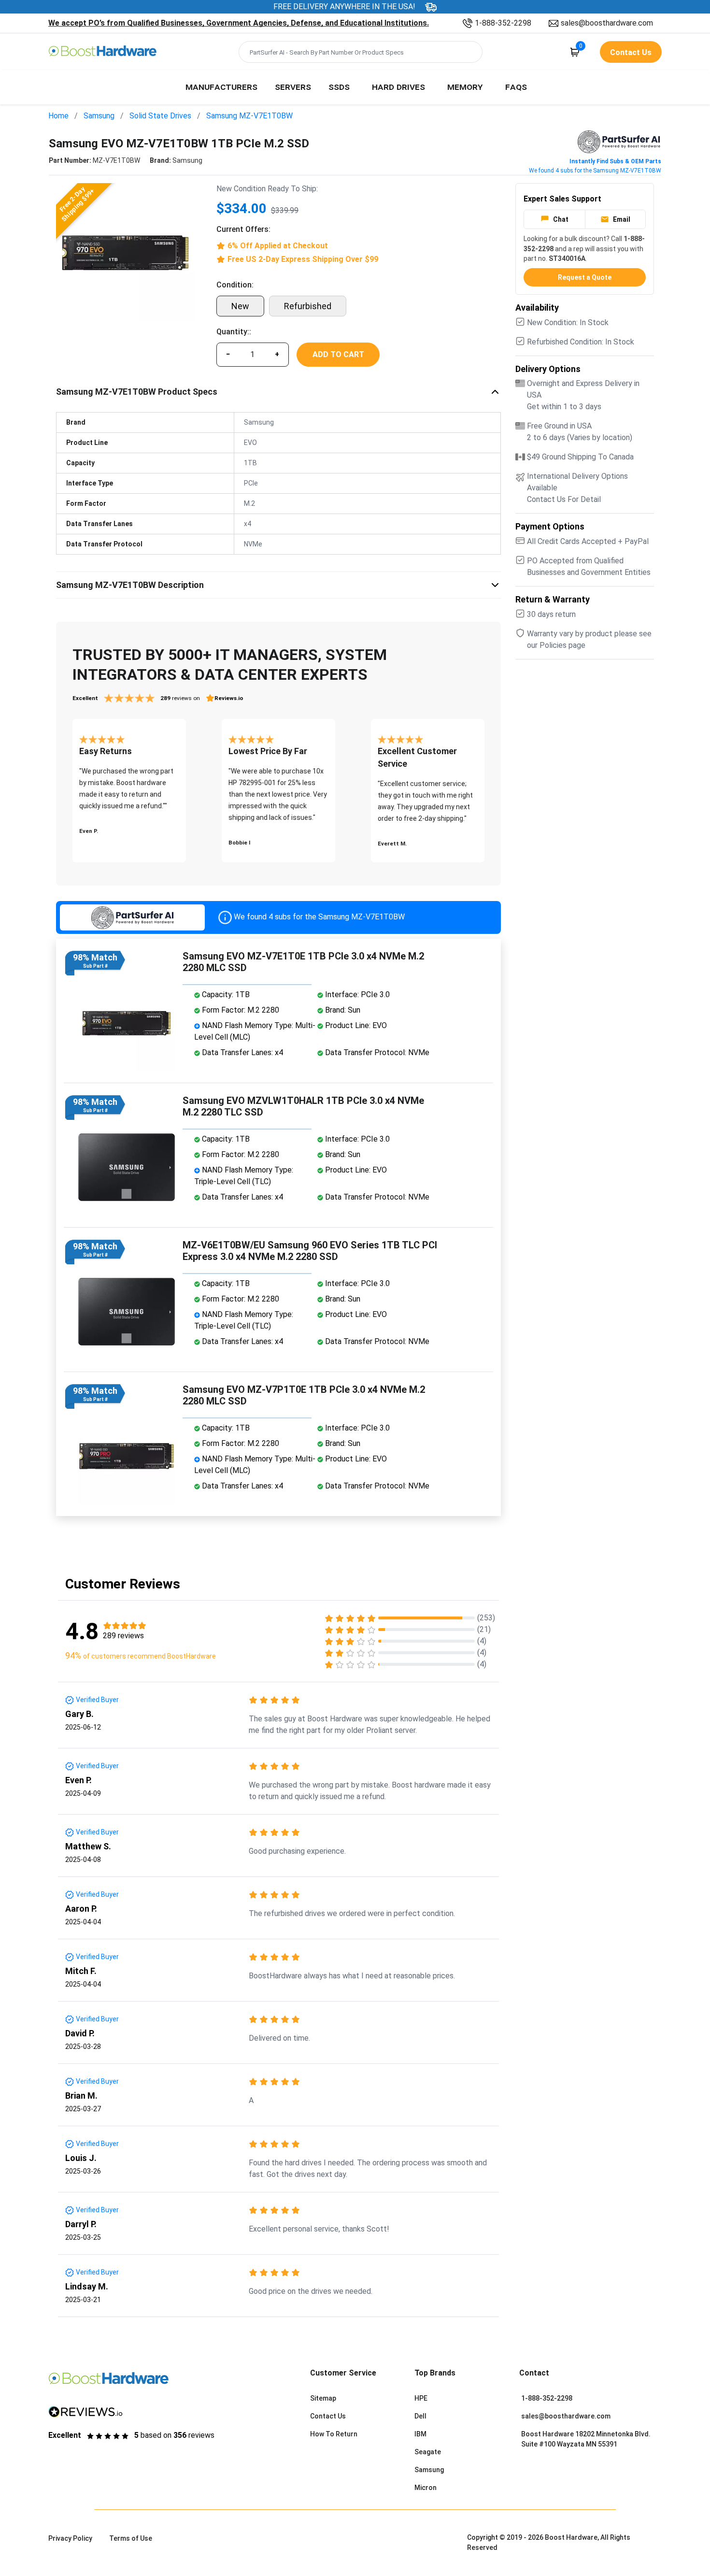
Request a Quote (585, 277)
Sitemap (323, 2398)
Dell (420, 2416)
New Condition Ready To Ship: (267, 189)
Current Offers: (243, 229)
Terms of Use (131, 2538)
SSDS (339, 86)
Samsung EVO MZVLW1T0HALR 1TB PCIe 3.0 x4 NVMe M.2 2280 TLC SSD (303, 1106)
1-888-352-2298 (503, 23)
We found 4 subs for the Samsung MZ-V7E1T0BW (595, 171)
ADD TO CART (338, 354)
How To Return (334, 2434)
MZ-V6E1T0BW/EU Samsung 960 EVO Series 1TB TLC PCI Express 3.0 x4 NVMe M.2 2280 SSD (310, 1251)
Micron (426, 2488)
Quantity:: (234, 332)
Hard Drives (398, 86)
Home (58, 116)
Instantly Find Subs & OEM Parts (615, 161)
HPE (421, 2398)
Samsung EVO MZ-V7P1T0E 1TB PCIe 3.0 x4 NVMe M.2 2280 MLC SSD (304, 1395)
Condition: (235, 285)
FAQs (516, 86)
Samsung (99, 116)
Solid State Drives (160, 116)
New (240, 306)
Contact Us (328, 2416)
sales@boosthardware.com (607, 23)
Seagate (428, 2452)
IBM (420, 2434)
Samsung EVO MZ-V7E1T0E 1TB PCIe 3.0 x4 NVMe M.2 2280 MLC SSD (303, 962)
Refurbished (308, 306)
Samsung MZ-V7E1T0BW (249, 116)
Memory (465, 86)
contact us (631, 52)
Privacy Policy (70, 2538)
